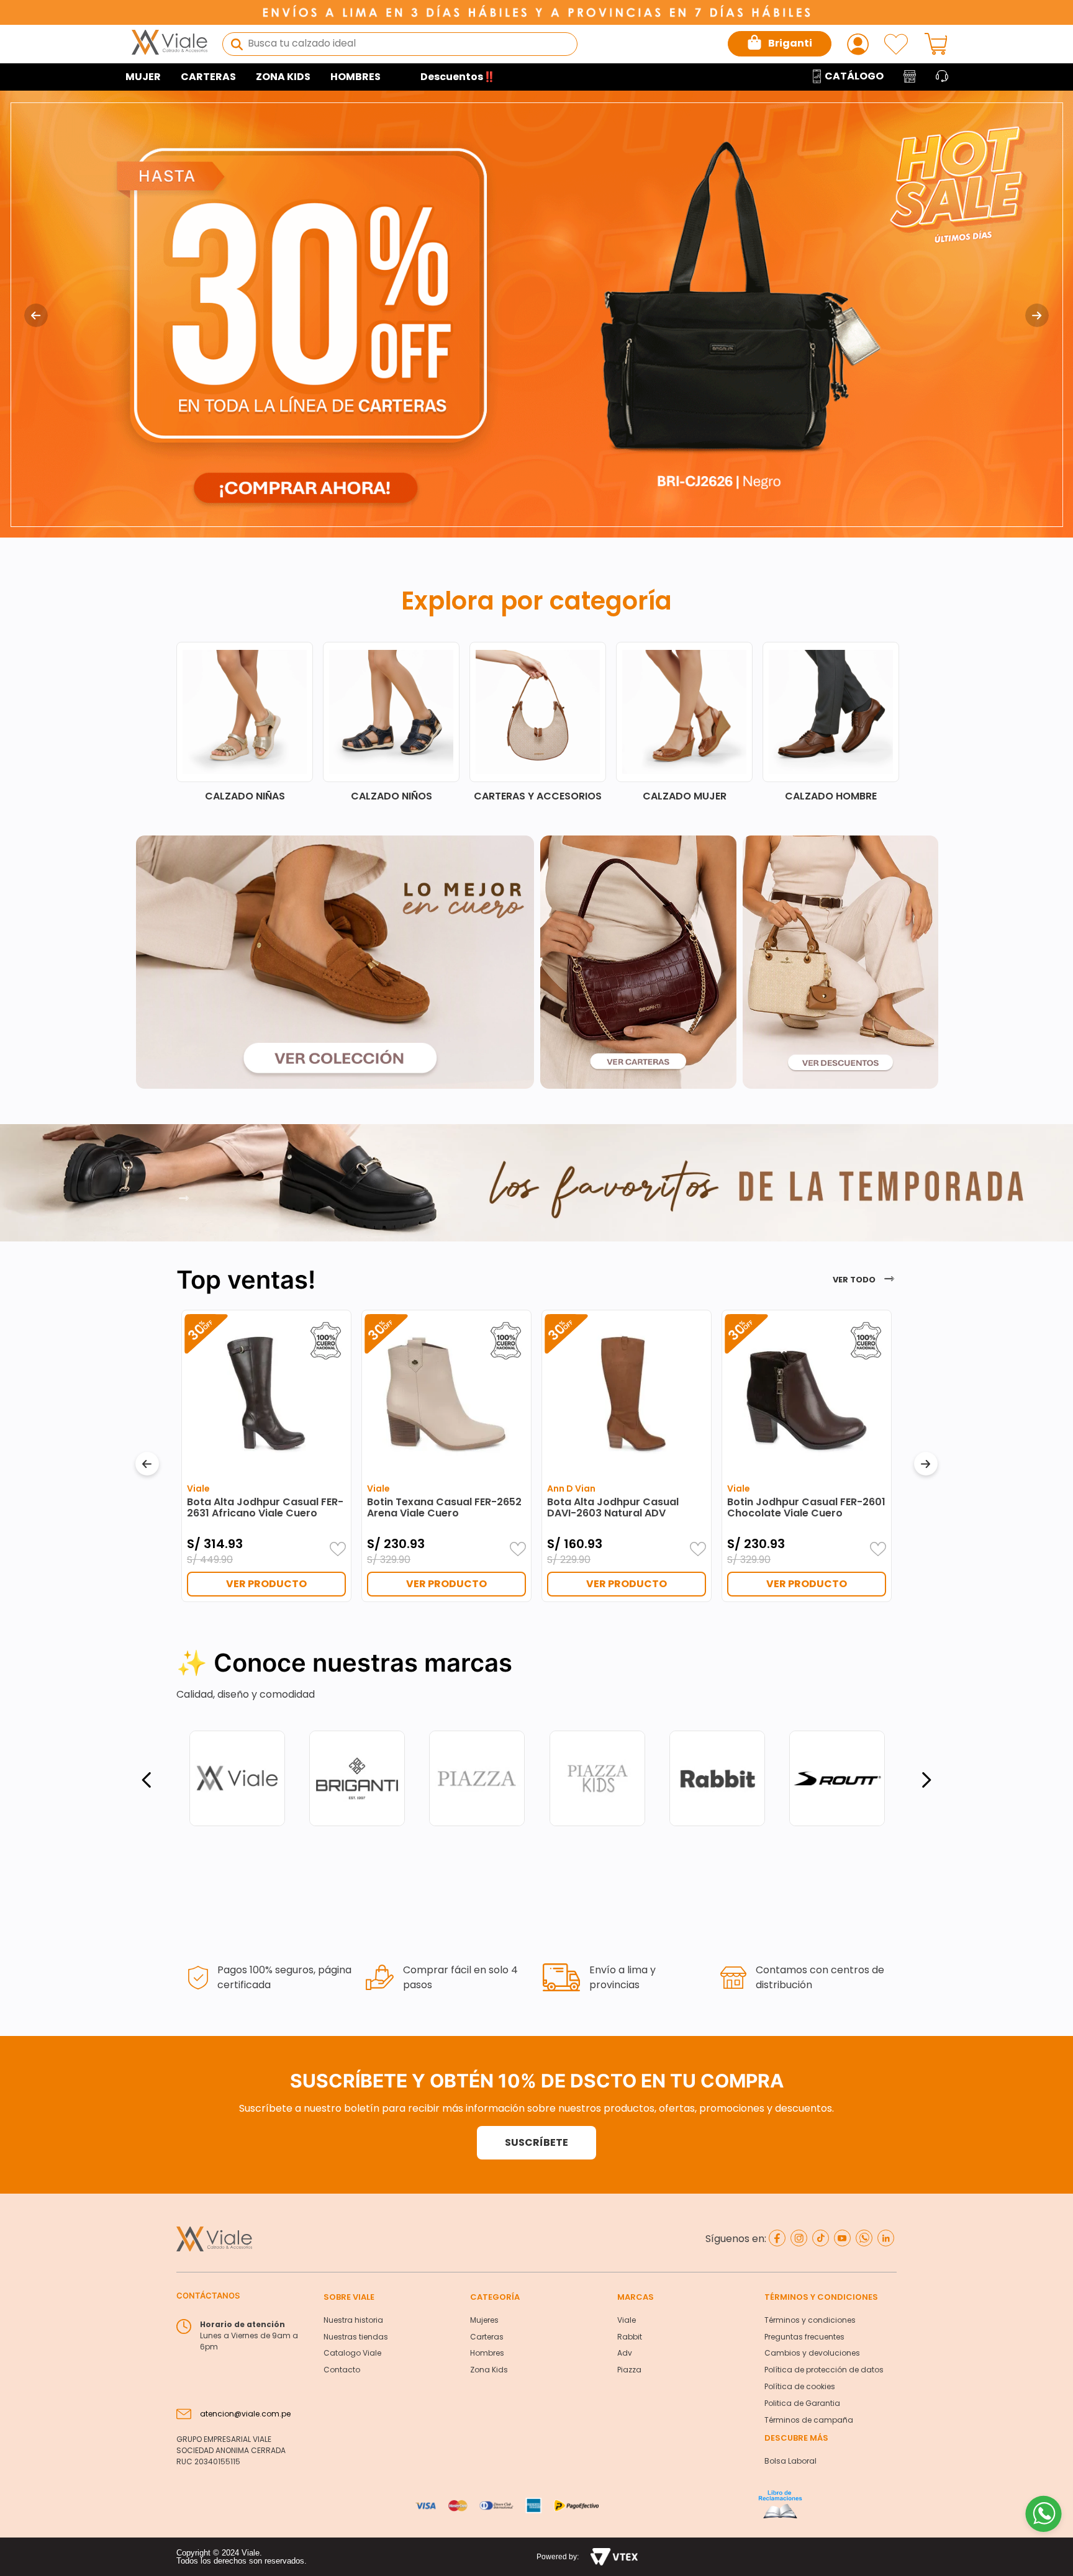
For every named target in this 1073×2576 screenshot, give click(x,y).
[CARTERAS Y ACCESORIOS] (790, 722)
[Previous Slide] (36, 315)
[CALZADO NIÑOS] (644, 722)
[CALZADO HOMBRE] (351, 722)
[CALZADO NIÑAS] (497, 722)
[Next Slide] (1037, 315)
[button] (536, 2143)
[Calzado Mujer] (204, 722)
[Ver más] (184, 1200)
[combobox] (400, 44)
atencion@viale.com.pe (245, 2414)
